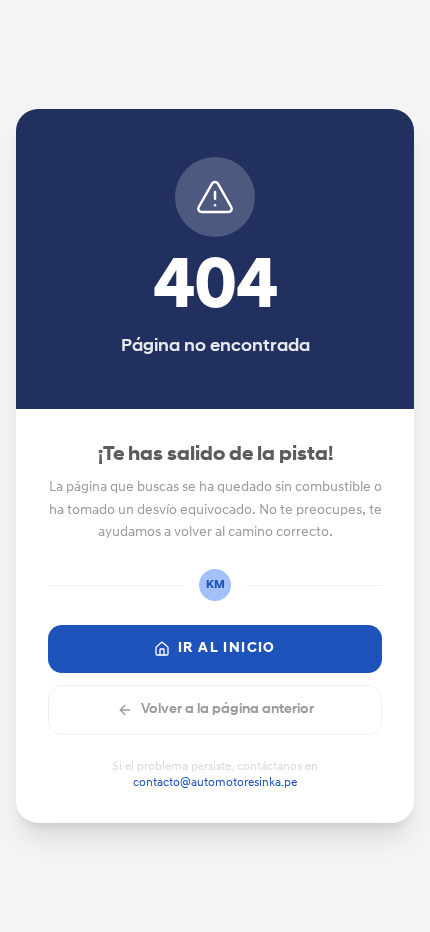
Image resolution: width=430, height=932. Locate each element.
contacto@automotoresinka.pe (215, 783)
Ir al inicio (227, 648)
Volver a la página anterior (227, 709)
